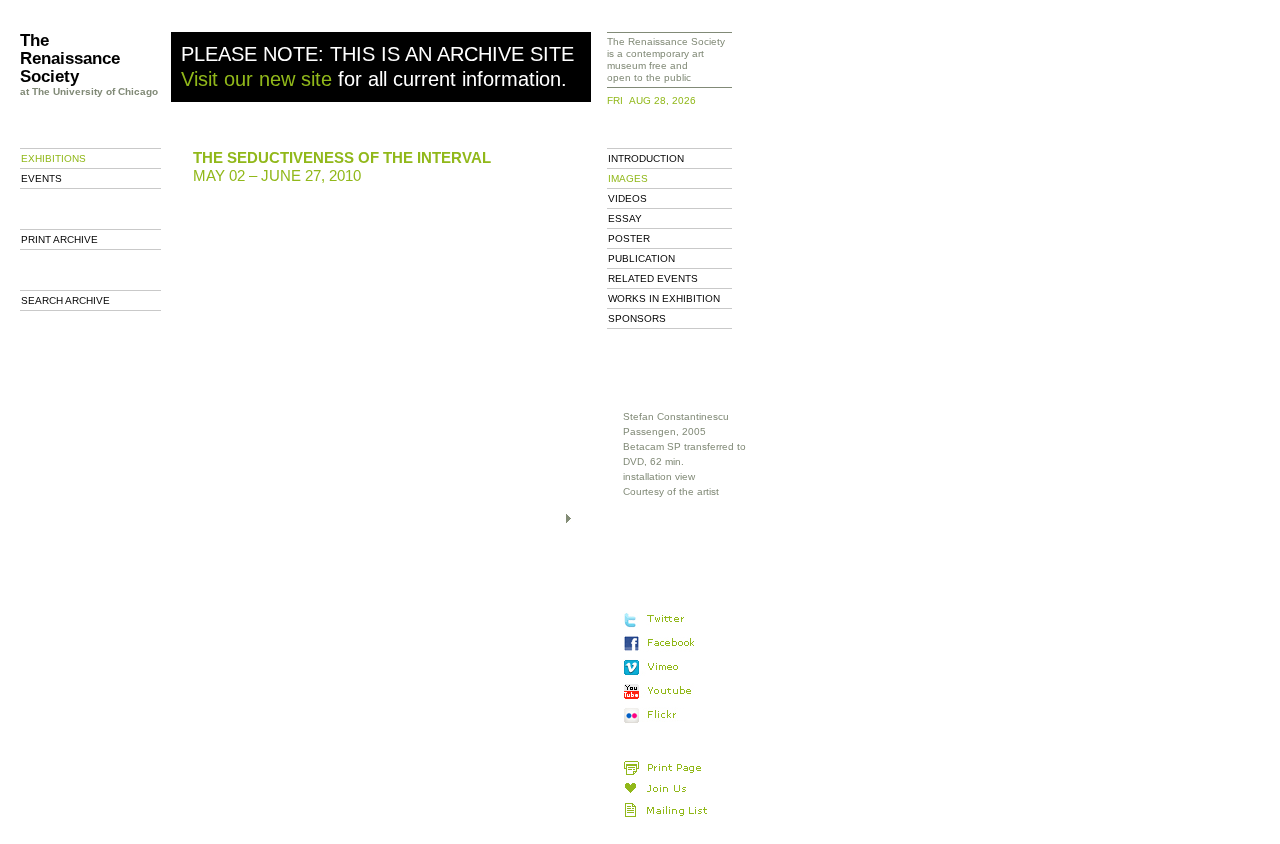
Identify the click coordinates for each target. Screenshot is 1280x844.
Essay (625, 218)
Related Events (653, 278)
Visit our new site (256, 79)
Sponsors (637, 318)
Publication (641, 258)
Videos (627, 198)
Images (628, 178)
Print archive (59, 239)
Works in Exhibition (664, 298)
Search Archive (65, 300)
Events (41, 178)
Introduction (646, 158)
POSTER (629, 238)
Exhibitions (53, 158)
